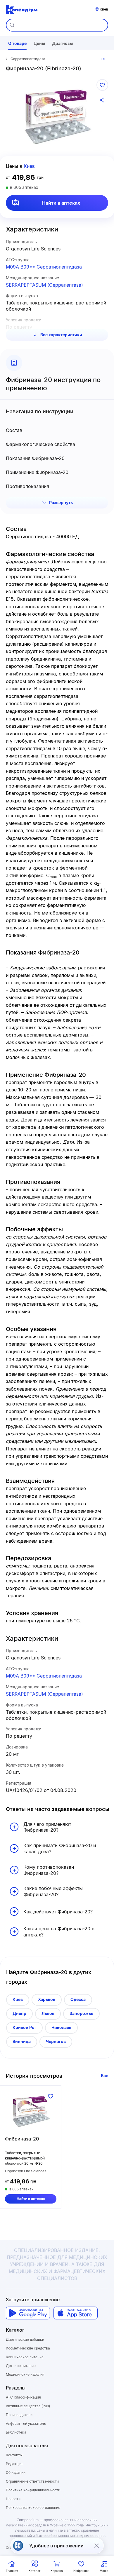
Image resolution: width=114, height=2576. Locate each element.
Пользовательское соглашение (33, 2508)
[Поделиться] (102, 100)
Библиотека (16, 2432)
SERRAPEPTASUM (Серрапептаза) (44, 285)
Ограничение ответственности (32, 2481)
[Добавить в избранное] (102, 85)
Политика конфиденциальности (33, 2490)
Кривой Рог (24, 2027)
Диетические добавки (25, 2339)
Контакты (14, 2455)
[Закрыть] (96, 2546)
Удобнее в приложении (56, 2546)
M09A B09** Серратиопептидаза (44, 267)
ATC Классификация (23, 2397)
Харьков (47, 1999)
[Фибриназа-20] (31, 2111)
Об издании (16, 2473)
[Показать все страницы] (103, 59)
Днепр (19, 2013)
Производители (19, 2415)
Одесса (78, 1999)
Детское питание (21, 2366)
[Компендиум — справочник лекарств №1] (22, 9)
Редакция (14, 2464)
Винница (22, 2041)
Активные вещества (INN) (28, 2406)
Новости (13, 2499)
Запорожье (81, 2013)
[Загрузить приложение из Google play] (28, 2313)
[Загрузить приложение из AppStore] (76, 2313)
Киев (18, 1999)
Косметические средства (28, 2348)
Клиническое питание (25, 2357)
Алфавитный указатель (26, 2423)
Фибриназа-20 (22, 2139)
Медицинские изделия (25, 2374)
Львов (48, 2013)
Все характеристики (61, 335)
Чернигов (56, 2041)
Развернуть (61, 503)
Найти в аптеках (61, 203)
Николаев (61, 2027)
